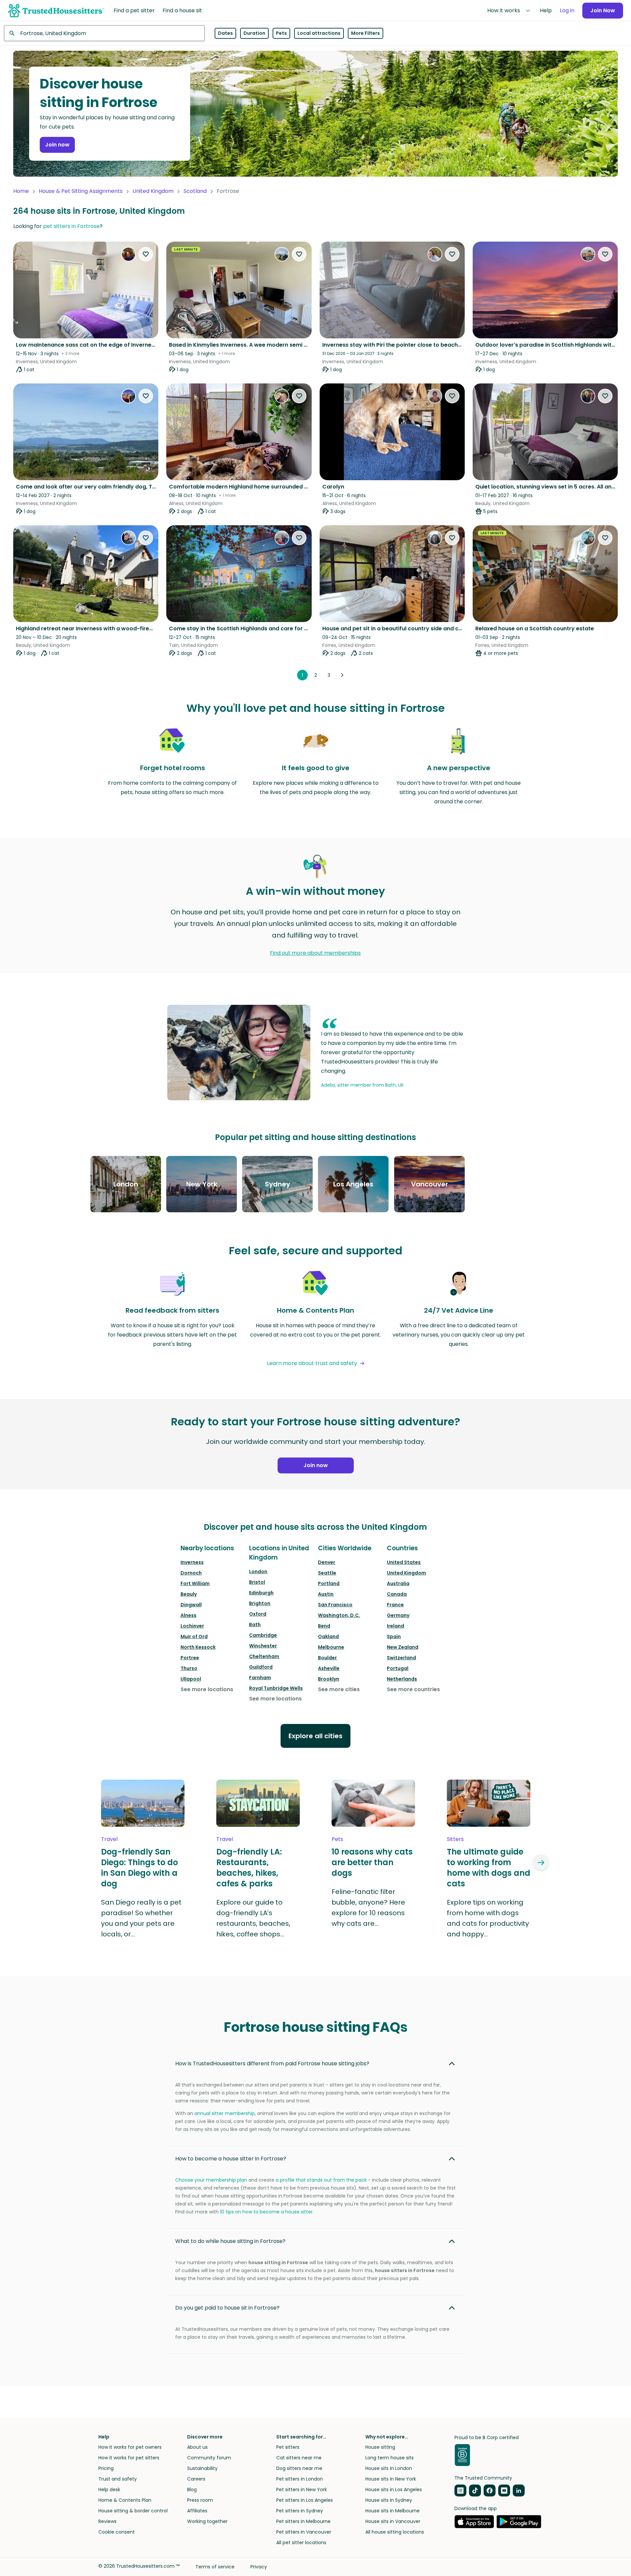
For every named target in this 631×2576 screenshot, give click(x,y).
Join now (57, 145)
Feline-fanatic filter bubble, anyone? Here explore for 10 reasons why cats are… (368, 1908)
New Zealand (403, 1647)
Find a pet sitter (134, 10)
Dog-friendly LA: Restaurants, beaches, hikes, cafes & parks (249, 1868)
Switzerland (401, 1658)
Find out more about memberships (315, 953)
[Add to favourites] (146, 254)
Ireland (395, 1626)
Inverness (192, 1562)
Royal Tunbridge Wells (276, 1688)
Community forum (209, 2458)
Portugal (398, 1668)
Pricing (106, 2468)
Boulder (327, 1658)
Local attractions (319, 33)
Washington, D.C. (339, 1615)
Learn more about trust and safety (312, 1363)
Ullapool (191, 1679)
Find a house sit (182, 10)
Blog (192, 2490)
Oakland (328, 1636)
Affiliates (197, 2511)
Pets (281, 33)
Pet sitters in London (300, 2479)
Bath (255, 1625)
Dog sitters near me (299, 2468)
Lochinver (192, 1626)
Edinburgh (261, 1593)
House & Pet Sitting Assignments (81, 191)
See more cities (339, 1689)
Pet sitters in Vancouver (304, 2532)
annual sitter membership (225, 2113)
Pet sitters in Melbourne (303, 2521)
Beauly (189, 1594)
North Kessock (198, 1647)
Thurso (189, 1668)
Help (546, 10)
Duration (254, 33)
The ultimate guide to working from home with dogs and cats (489, 1868)
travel (109, 1839)
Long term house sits (390, 2458)
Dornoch (191, 1573)
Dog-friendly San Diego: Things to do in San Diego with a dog (139, 1868)
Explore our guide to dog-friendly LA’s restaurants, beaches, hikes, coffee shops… (253, 1918)
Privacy (259, 2567)
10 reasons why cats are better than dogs (372, 1862)
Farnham (260, 1678)
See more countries (413, 1689)
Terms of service (215, 2567)
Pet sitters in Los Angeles (305, 2500)
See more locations (207, 1689)
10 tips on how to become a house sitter (266, 2212)
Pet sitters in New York (302, 2490)
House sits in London (389, 2468)
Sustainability (202, 2468)
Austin (326, 1594)
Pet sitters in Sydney (300, 2511)
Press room (200, 2500)
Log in (567, 10)
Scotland (195, 191)
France (395, 1605)
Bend (324, 1626)
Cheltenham (264, 1656)
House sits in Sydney (389, 2500)
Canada (397, 1594)
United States (404, 1562)
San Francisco (335, 1605)
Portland (329, 1583)
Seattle (327, 1573)
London (258, 1572)
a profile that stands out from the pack (321, 2180)
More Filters (366, 33)
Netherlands (402, 1679)
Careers (196, 2479)
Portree (190, 1658)
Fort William (195, 1583)
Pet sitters (288, 2447)
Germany (398, 1615)
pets (337, 1839)
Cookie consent (117, 2532)
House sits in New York (391, 2479)
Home (21, 191)
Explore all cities (315, 1736)
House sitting (380, 2447)
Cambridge (263, 1635)
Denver (327, 1562)
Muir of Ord (194, 1636)
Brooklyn (329, 1679)
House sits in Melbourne (393, 2511)
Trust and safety (118, 2479)
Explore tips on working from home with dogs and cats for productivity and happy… (488, 1918)
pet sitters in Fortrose (71, 226)
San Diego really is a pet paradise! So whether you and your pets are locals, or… (141, 1918)
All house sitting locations (395, 2532)
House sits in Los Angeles (394, 2490)
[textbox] (104, 33)
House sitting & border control (133, 2511)
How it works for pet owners (130, 2447)
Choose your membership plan (211, 2180)
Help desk (109, 2490)
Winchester (263, 1646)
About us (197, 2447)
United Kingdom (153, 191)
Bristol (257, 1582)
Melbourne (331, 1647)
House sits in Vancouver (393, 2521)
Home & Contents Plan (125, 2500)
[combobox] (104, 33)
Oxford (258, 1614)
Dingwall (191, 1605)
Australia (398, 1583)
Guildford (261, 1667)
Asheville (329, 1668)
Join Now (603, 10)
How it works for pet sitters (129, 2458)
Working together (207, 2521)
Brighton (260, 1603)
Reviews (107, 2521)
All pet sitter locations (301, 2543)
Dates (225, 33)
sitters (455, 1839)
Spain (394, 1636)
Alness (188, 1615)
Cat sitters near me (299, 2458)
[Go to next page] (342, 675)
